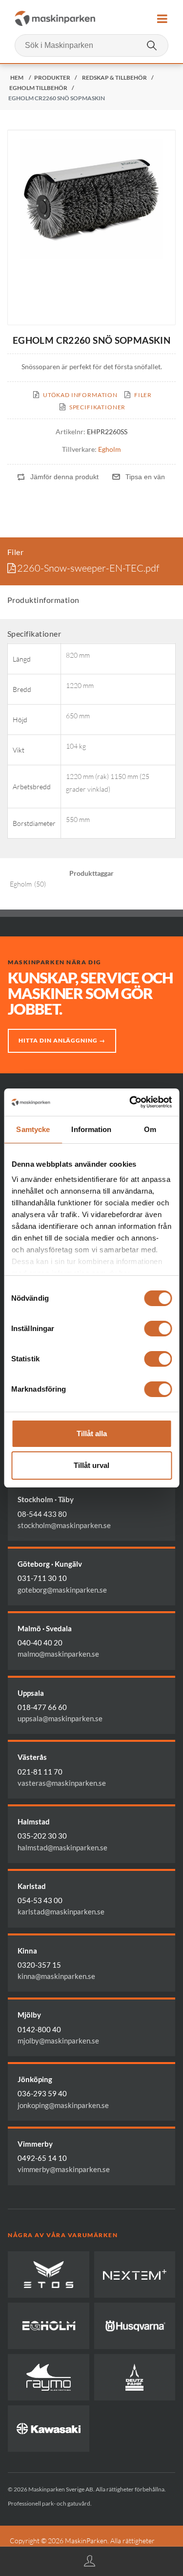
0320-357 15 (39, 1965)
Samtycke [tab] (33, 1129)
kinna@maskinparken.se (56, 1976)
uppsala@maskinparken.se (60, 1718)
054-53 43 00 (40, 1900)
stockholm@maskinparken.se (64, 1525)
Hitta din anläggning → (62, 1040)
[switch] (158, 1329)
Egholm (110, 449)
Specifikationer (98, 407)
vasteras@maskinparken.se (62, 1783)
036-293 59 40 (42, 2093)
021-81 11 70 (40, 1772)
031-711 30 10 (42, 1578)
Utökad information (80, 395)
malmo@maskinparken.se (58, 1654)
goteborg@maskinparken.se (62, 1590)
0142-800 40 (39, 2029)
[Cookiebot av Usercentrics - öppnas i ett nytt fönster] (130, 1102)
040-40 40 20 (40, 1643)
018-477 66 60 (42, 1707)
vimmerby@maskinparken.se (64, 2169)
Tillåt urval (91, 1465)
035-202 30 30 (42, 1836)
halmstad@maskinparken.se (62, 1847)
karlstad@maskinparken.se (61, 1911)
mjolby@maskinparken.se (58, 2041)
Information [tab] (91, 1129)
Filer (143, 395)
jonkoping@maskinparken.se (63, 2105)
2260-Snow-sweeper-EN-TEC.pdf (88, 568)
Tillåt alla (92, 1433)
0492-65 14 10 (42, 2158)
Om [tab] (150, 1129)
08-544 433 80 (42, 1514)
